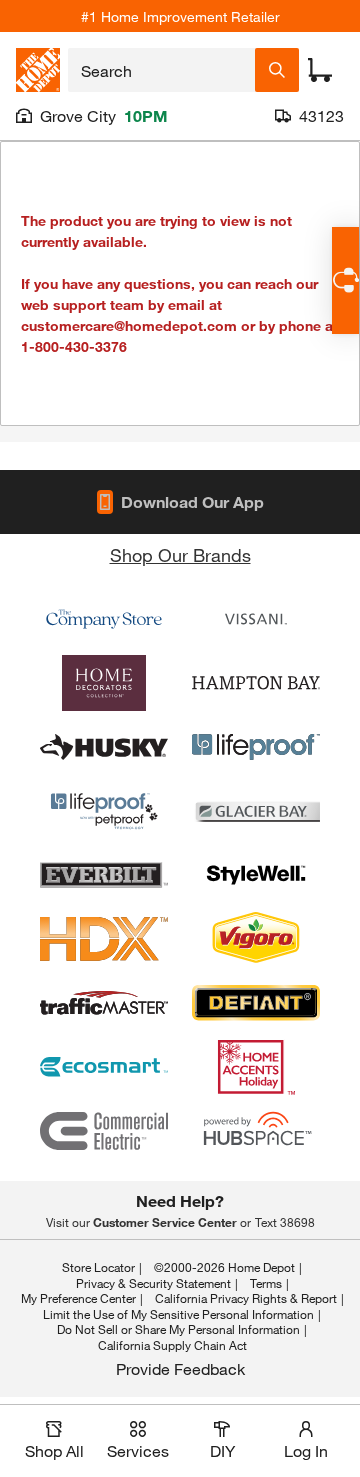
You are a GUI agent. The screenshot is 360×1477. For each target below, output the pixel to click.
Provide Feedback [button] (180, 1368)
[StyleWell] (256, 875)
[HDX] (104, 939)
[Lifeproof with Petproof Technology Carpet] (104, 811)
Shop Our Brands (180, 555)
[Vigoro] (256, 939)
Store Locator (98, 1267)
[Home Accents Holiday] (256, 1067)
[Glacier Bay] (256, 811)
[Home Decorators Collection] (104, 683)
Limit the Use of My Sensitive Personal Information (178, 1314)
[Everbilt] (104, 875)
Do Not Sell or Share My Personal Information (178, 1329)
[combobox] (161, 70)
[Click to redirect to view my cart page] (320, 70)
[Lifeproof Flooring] (256, 747)
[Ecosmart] (104, 1067)
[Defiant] (256, 1003)
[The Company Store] (104, 619)
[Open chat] (345, 280)
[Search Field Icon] (277, 70)
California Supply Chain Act (172, 1345)
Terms (266, 1283)
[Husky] (104, 747)
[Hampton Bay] (256, 683)
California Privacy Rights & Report (246, 1298)
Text (285, 1222)
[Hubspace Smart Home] (256, 1131)
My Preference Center (78, 1298)
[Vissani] (256, 619)
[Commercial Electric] (104, 1131)
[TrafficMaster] (104, 1003)
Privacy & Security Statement (153, 1283)
